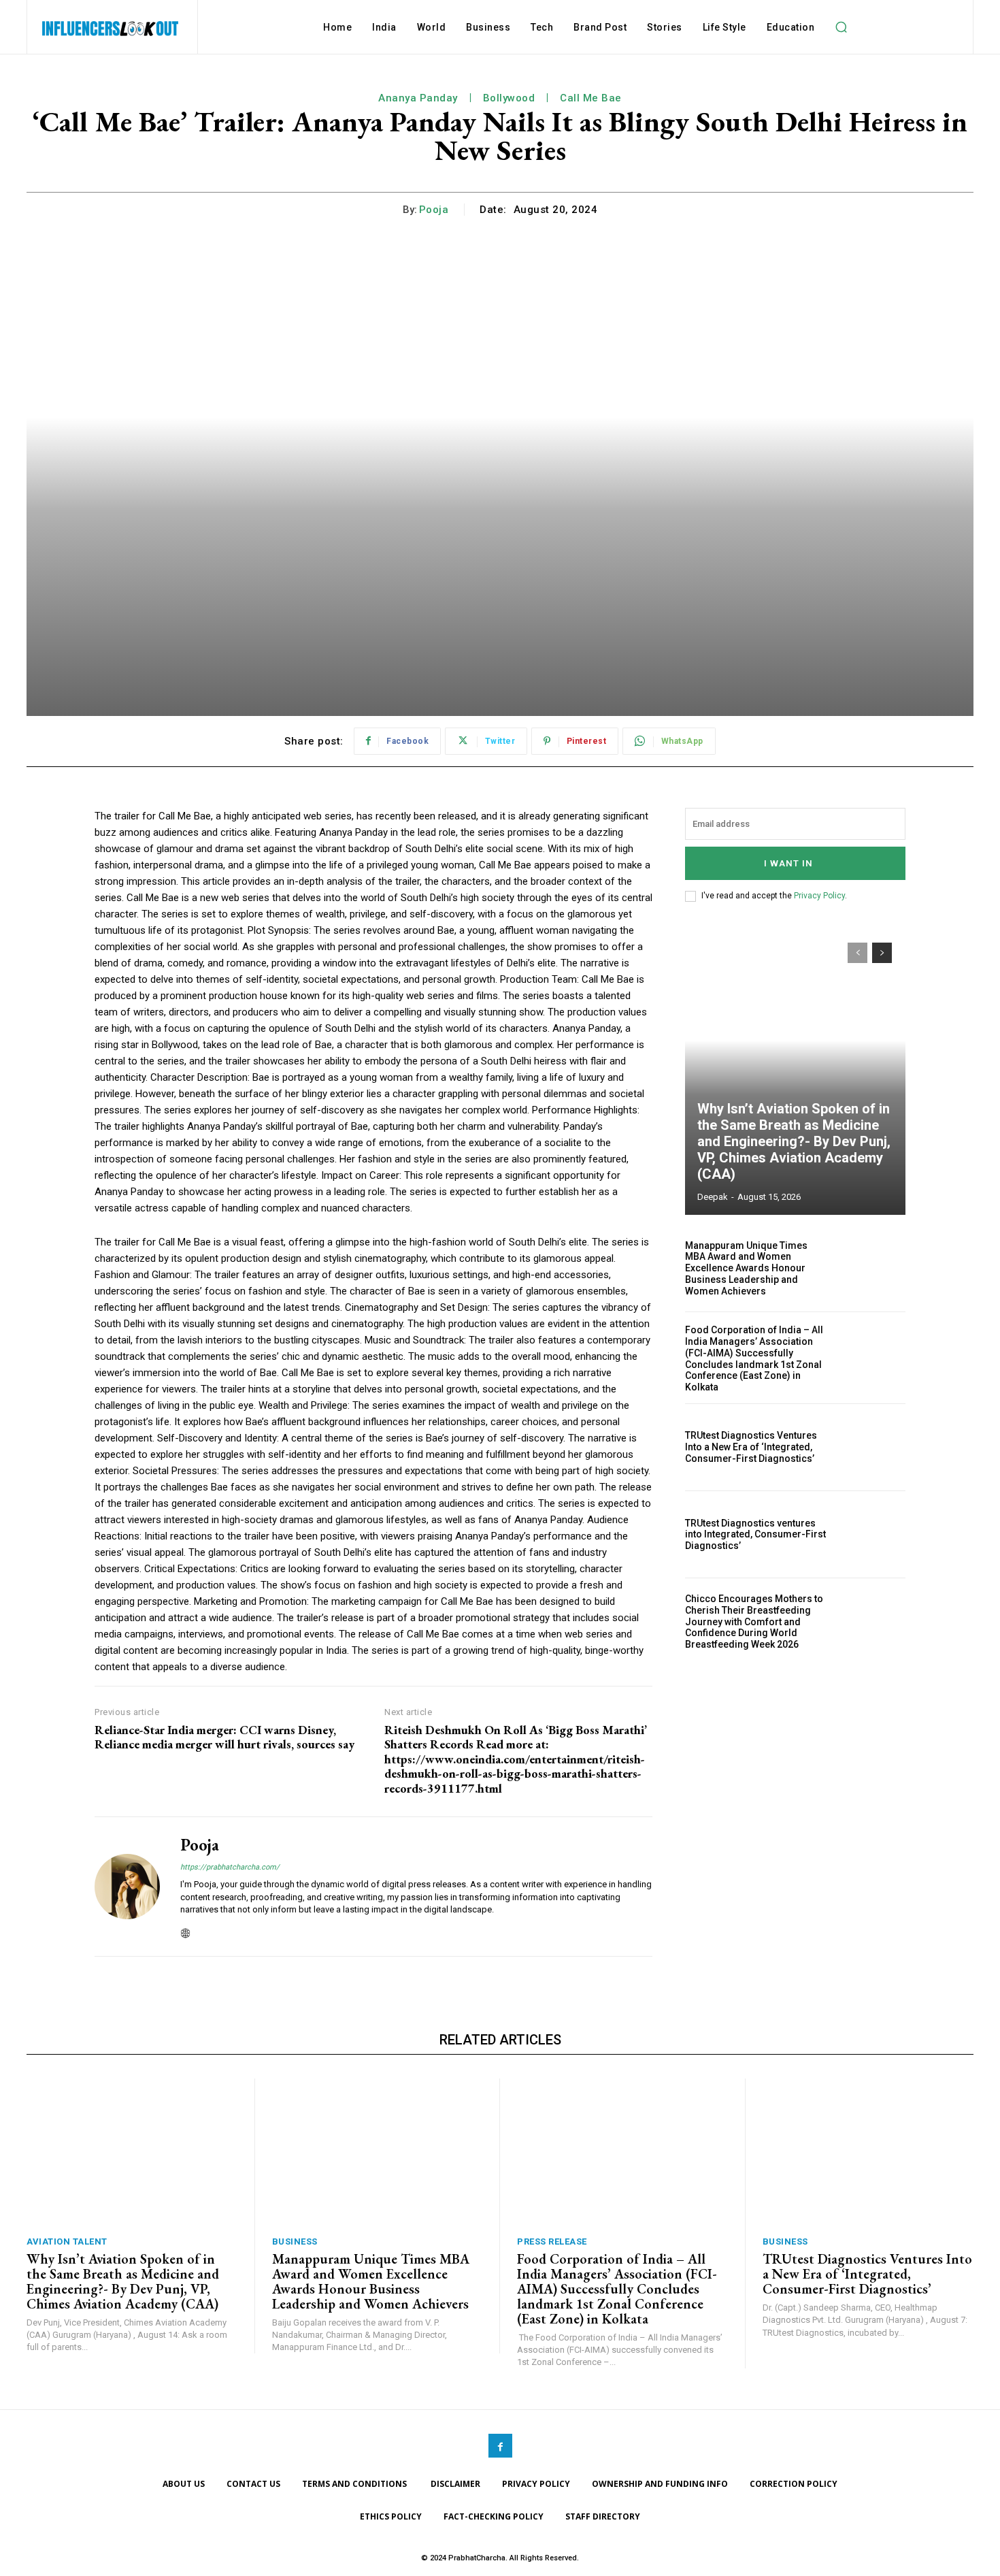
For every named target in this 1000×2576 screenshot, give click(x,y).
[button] (841, 27)
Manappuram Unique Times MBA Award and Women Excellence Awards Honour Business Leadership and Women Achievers (746, 1268)
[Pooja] (127, 1887)
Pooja (434, 210)
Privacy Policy (819, 896)
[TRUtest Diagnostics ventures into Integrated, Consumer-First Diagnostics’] (872, 1534)
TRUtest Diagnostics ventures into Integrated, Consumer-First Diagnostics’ (755, 1535)
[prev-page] (857, 953)
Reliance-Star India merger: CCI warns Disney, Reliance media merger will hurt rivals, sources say (224, 1737)
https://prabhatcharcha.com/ (230, 1867)
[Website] (185, 1930)
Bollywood (509, 98)
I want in (788, 863)
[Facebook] (500, 2446)
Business (295, 2241)
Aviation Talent (67, 2241)
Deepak (713, 1197)
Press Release (552, 2241)
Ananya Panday (418, 98)
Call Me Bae (591, 98)
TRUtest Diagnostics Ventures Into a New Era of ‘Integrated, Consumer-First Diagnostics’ (751, 1447)
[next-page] (882, 953)
